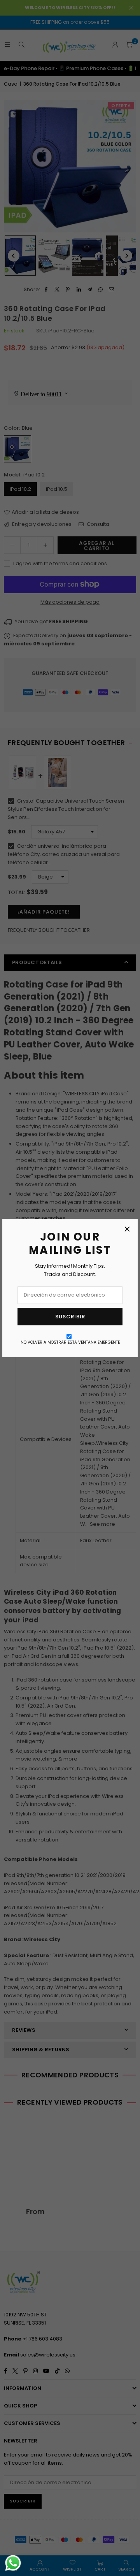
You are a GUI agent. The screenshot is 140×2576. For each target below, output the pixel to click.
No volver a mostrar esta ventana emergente (70, 1342)
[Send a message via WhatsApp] (13, 2563)
